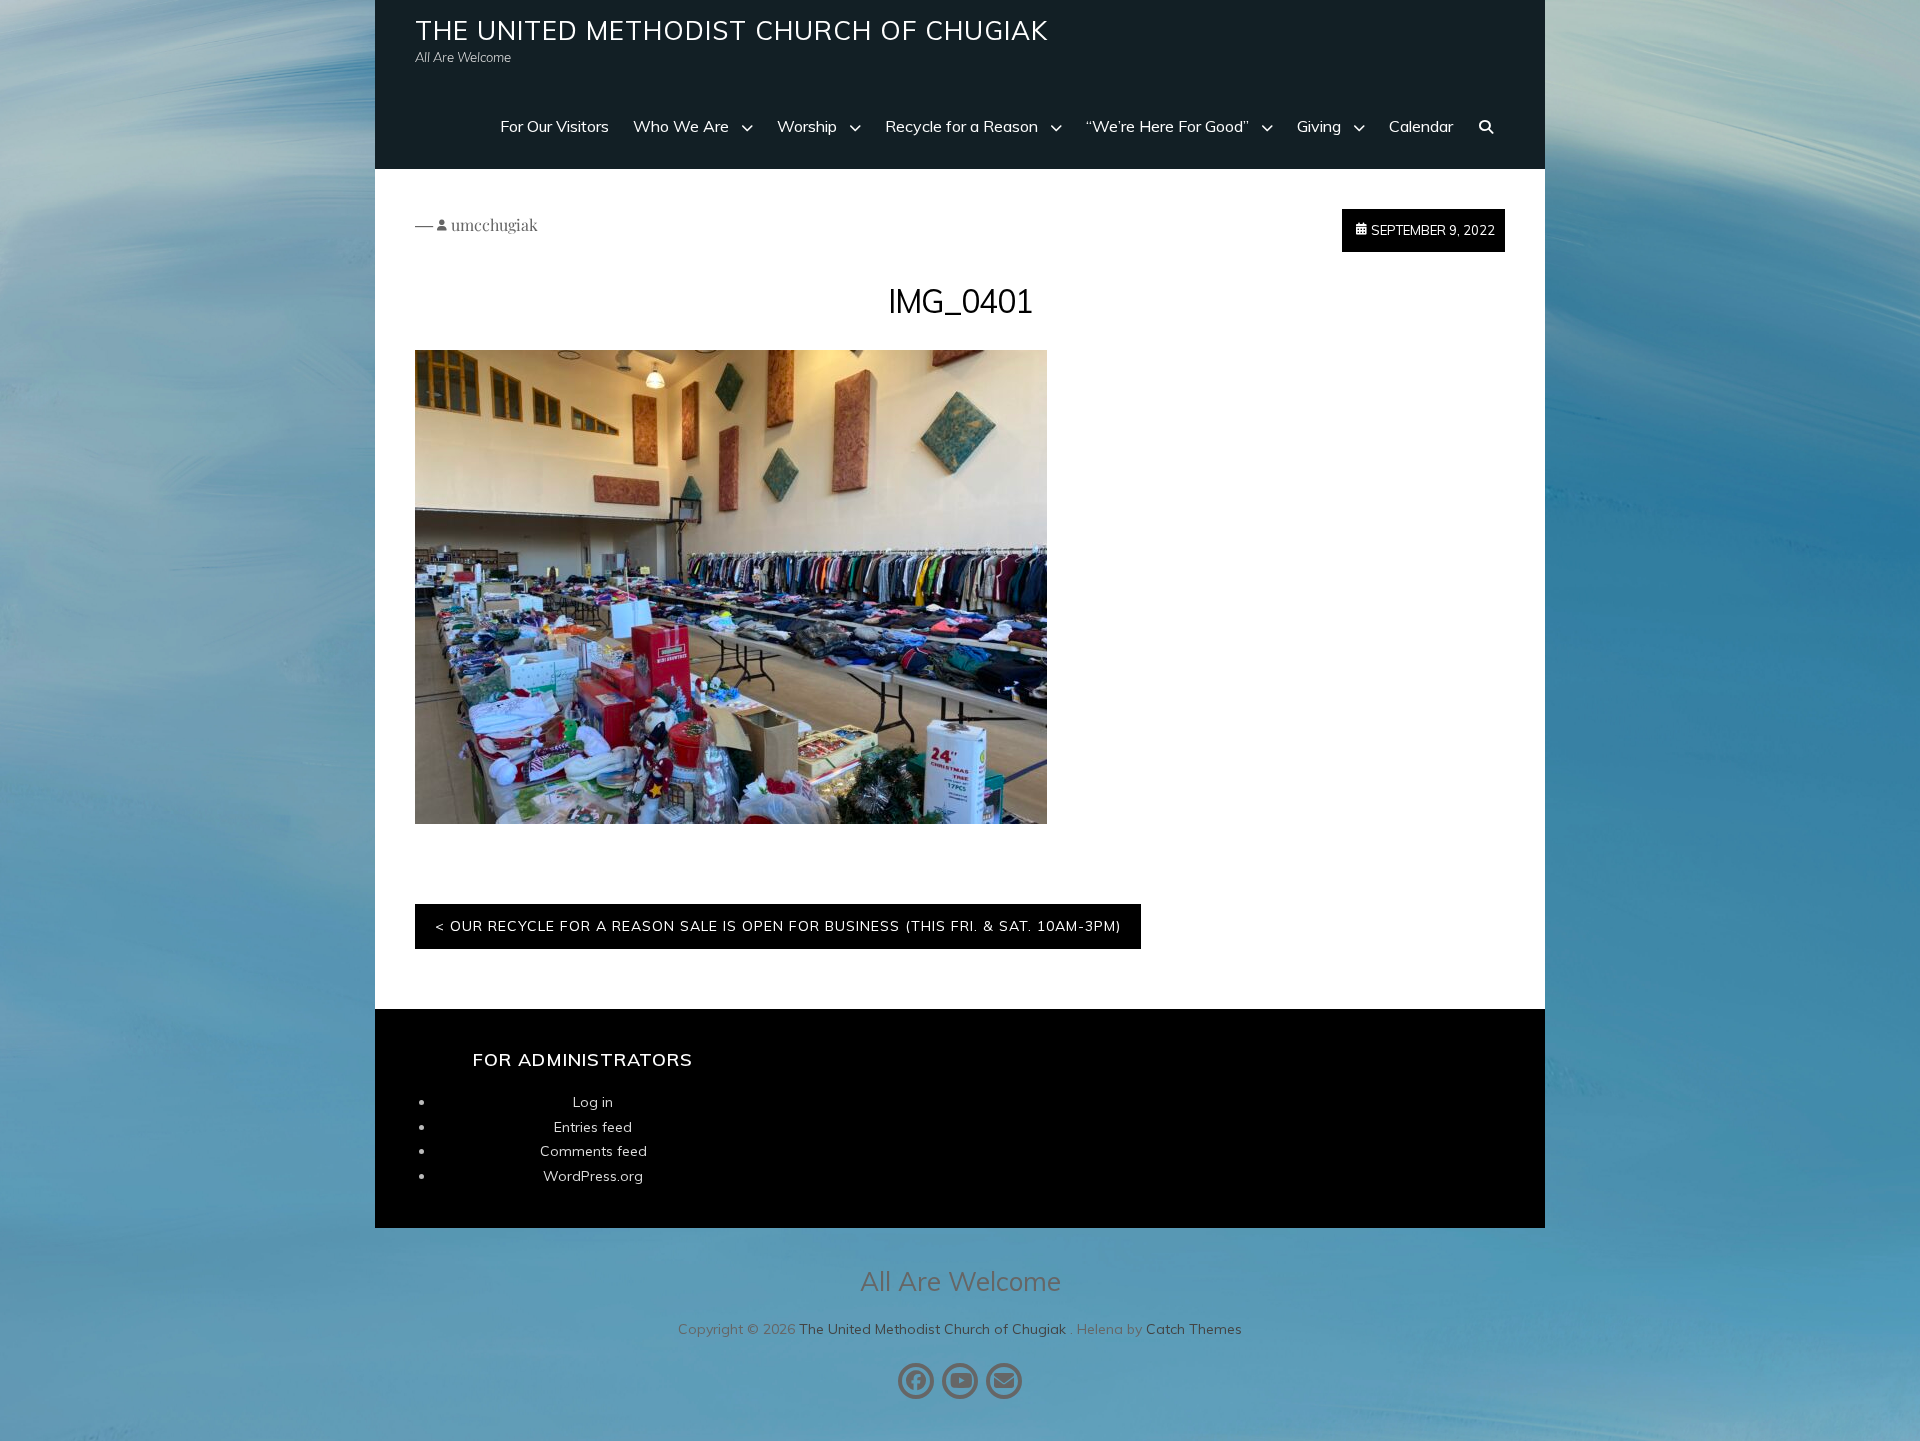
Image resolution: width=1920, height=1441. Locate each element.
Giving (1319, 126)
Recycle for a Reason (961, 126)
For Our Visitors (554, 126)
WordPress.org (593, 1176)
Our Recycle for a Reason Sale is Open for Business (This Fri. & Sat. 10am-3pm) (785, 926)
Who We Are (681, 126)
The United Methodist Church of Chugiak (731, 30)
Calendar (1421, 126)
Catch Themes (1194, 1329)
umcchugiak (494, 224)
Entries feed (593, 1127)
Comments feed (593, 1151)
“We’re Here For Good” (1167, 126)
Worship (807, 126)
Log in (593, 1102)
